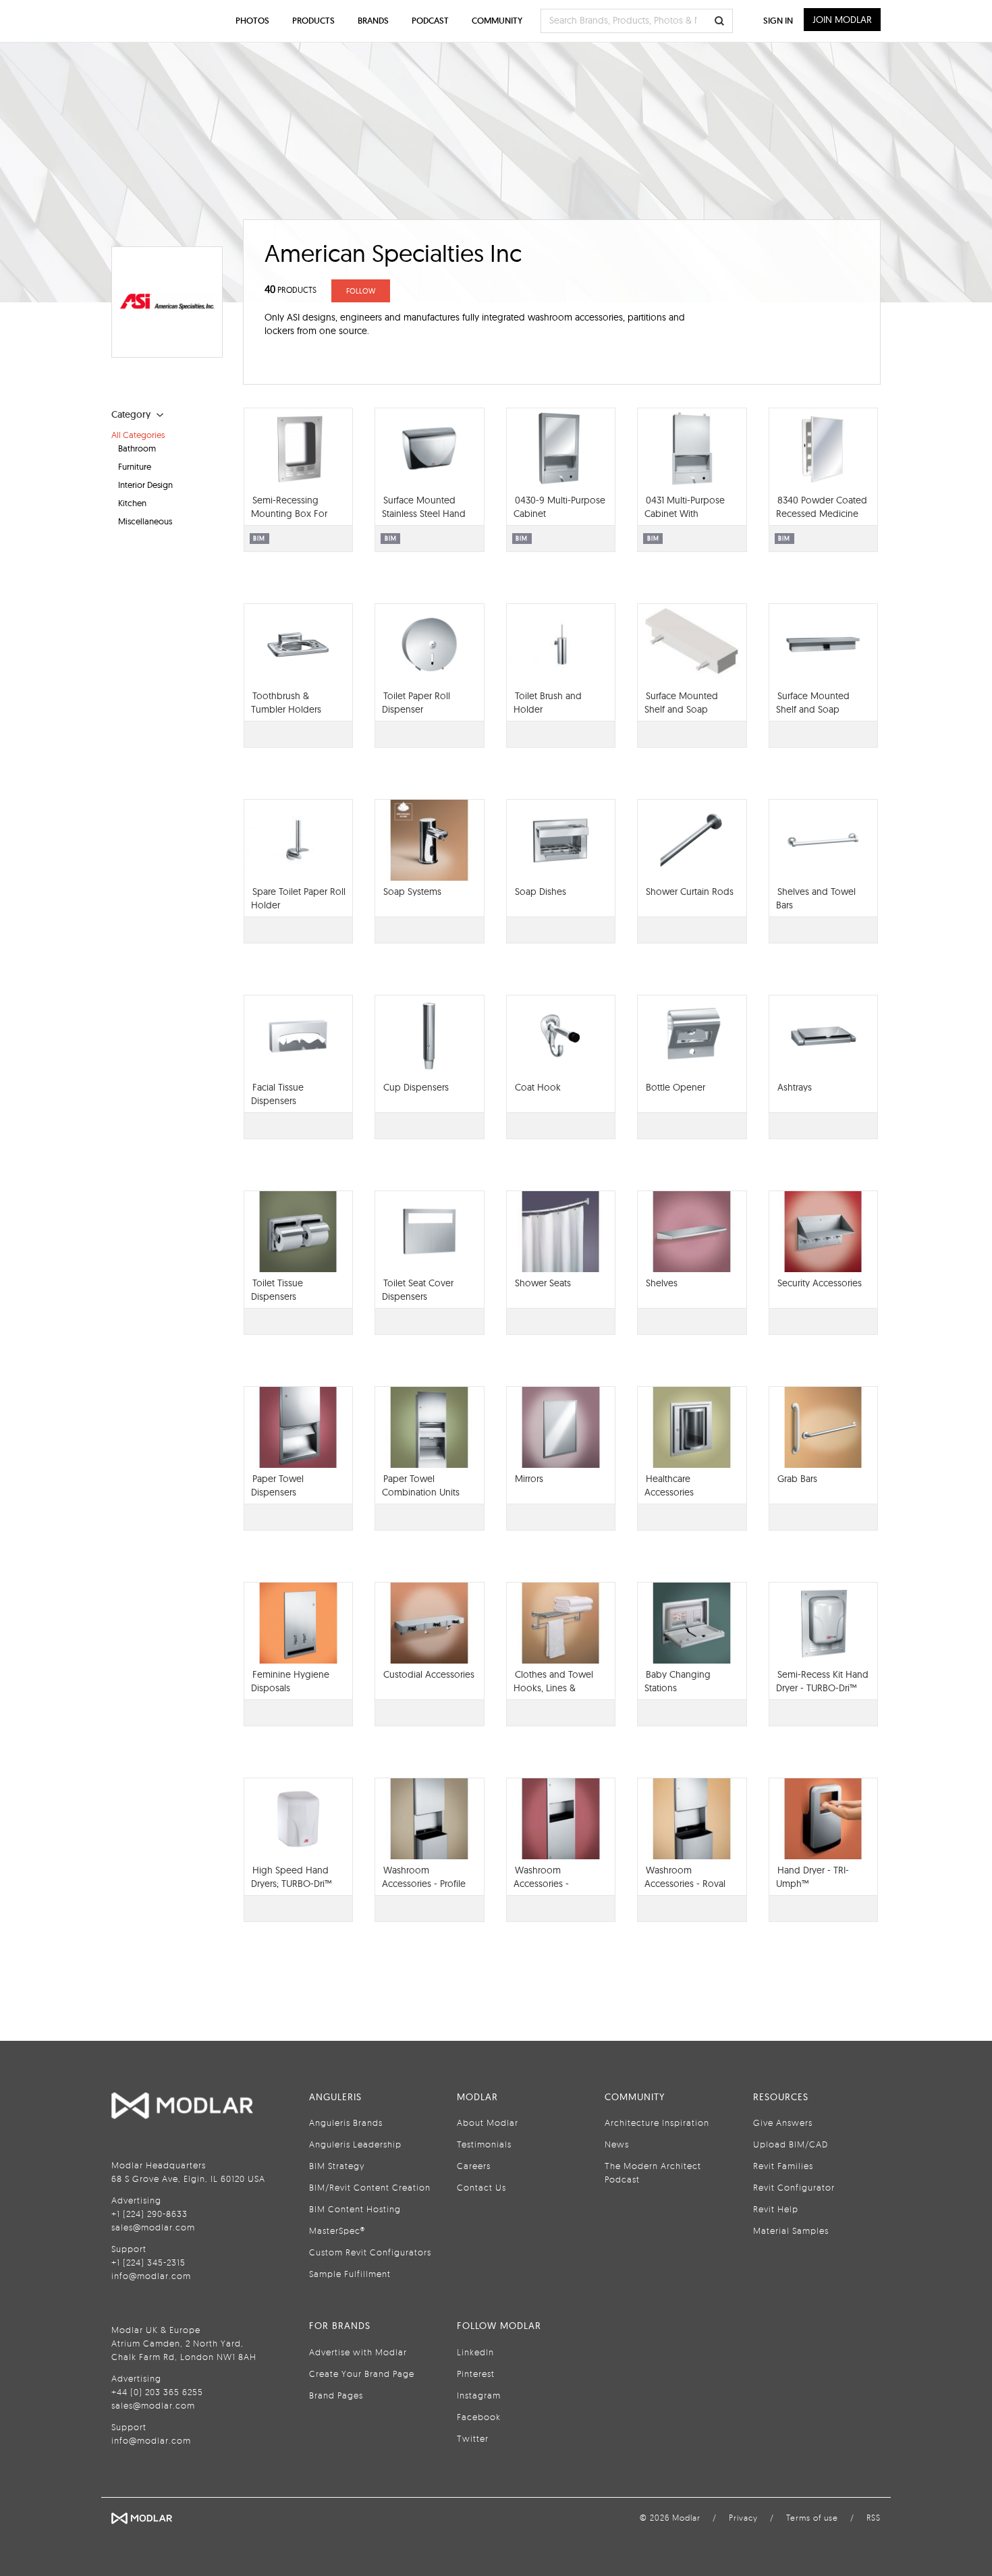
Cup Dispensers (416, 1087)
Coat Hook (538, 1087)
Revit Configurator (794, 2187)
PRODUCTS (291, 290)
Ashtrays (795, 1087)
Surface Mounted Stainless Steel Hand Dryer (424, 514)
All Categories (138, 435)
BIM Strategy (337, 2166)
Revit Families (783, 2166)
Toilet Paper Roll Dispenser (416, 703)
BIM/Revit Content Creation (370, 2187)
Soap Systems (412, 892)
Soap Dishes (541, 892)
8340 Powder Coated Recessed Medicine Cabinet (822, 514)
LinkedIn (475, 2352)
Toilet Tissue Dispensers (277, 1290)
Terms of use (812, 2518)
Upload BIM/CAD (791, 2144)
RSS (874, 2518)
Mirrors (529, 1479)
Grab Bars (797, 1479)
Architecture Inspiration (657, 2122)
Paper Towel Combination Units (421, 1485)
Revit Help (776, 2209)
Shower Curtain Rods (690, 892)
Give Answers (783, 2122)
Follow (361, 291)
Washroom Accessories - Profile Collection (424, 1884)
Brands (373, 21)
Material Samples (791, 2230)
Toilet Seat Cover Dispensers (418, 1290)
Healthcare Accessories (669, 1485)
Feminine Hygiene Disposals (290, 1681)
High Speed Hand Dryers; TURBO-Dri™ (291, 1877)
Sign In (778, 21)
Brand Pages (336, 2395)
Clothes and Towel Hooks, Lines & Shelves (553, 1688)
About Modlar (488, 2122)
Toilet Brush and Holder (548, 703)
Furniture (135, 466)
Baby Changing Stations (678, 1681)
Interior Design (145, 485)
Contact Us (481, 2187)
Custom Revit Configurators (370, 2252)
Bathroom (137, 448)
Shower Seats (543, 1283)
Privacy (743, 2518)
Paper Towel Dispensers (277, 1485)
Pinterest (476, 2374)
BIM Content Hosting (355, 2209)
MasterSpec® (337, 2230)
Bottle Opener (676, 1087)
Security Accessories (820, 1283)
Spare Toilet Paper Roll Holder (298, 898)
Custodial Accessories (429, 1674)
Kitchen (132, 503)
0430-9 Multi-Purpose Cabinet (559, 507)
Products (313, 21)
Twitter (473, 2438)
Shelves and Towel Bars (816, 898)
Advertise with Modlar (358, 2352)
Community (497, 21)
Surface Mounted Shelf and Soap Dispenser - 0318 (813, 709)
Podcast (430, 21)
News (617, 2144)
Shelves (662, 1283)
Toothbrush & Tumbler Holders (286, 703)
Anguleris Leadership (355, 2144)
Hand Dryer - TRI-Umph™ (812, 1877)
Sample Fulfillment (350, 2274)
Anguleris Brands (346, 2122)
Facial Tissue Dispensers (277, 1094)
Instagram (479, 2395)
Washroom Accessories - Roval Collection (685, 1884)
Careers (474, 2166)
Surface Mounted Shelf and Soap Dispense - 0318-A (682, 709)
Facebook (479, 2417)
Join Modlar (842, 20)
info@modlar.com (151, 2276)
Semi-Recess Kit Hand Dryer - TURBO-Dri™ (822, 1681)
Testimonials (484, 2144)
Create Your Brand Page (362, 2374)
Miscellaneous (145, 521)
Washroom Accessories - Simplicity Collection (556, 1884)
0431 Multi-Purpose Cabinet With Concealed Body (685, 514)
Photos (252, 21)
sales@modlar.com (153, 2227)
